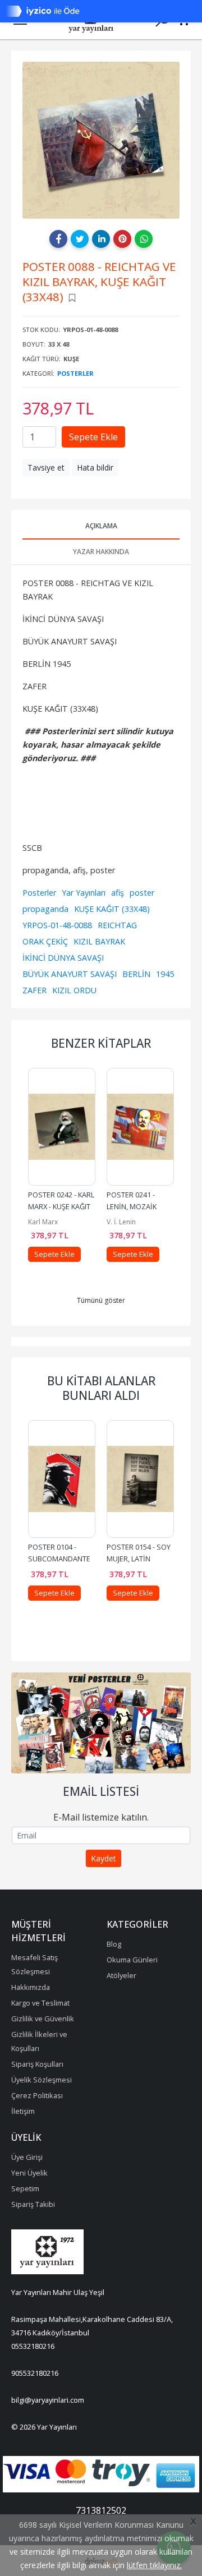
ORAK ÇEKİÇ (45, 941)
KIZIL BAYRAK (99, 941)
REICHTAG (117, 925)
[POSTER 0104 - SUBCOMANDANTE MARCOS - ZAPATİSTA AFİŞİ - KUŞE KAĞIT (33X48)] (62, 1479)
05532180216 (33, 2346)
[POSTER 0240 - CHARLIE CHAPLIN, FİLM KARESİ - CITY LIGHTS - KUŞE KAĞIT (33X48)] (140, 1127)
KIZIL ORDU (74, 990)
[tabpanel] (101, 140)
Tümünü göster (101, 1300)
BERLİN (136, 974)
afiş (118, 893)
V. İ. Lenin (43, 1222)
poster (142, 893)
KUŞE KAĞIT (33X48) (112, 909)
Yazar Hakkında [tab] (101, 552)
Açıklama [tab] (101, 526)
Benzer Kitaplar (101, 1043)
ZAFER (35, 990)
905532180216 (35, 2373)
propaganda (45, 909)
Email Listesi (101, 1791)
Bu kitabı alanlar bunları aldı (101, 1388)
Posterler (75, 373)
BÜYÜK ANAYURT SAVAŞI (70, 974)
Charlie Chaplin (131, 1222)
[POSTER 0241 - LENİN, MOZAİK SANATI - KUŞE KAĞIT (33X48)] (62, 1127)
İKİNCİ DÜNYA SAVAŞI (63, 958)
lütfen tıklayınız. (154, 2565)
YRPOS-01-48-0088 (57, 925)
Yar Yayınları (84, 893)
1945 (165, 974)
